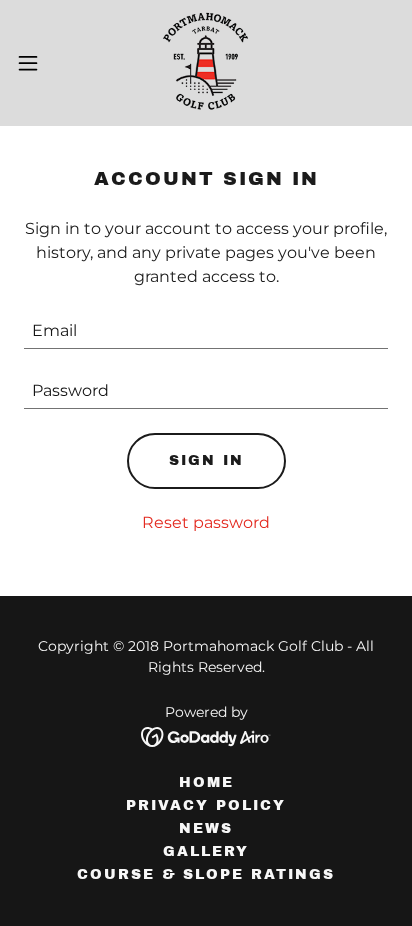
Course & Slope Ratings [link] (206, 874)
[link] (206, 63)
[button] (37, 63)
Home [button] (206, 782)
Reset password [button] (206, 522)
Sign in (206, 460)
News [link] (206, 828)
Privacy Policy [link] (206, 805)
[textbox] (206, 331)
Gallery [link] (206, 851)
